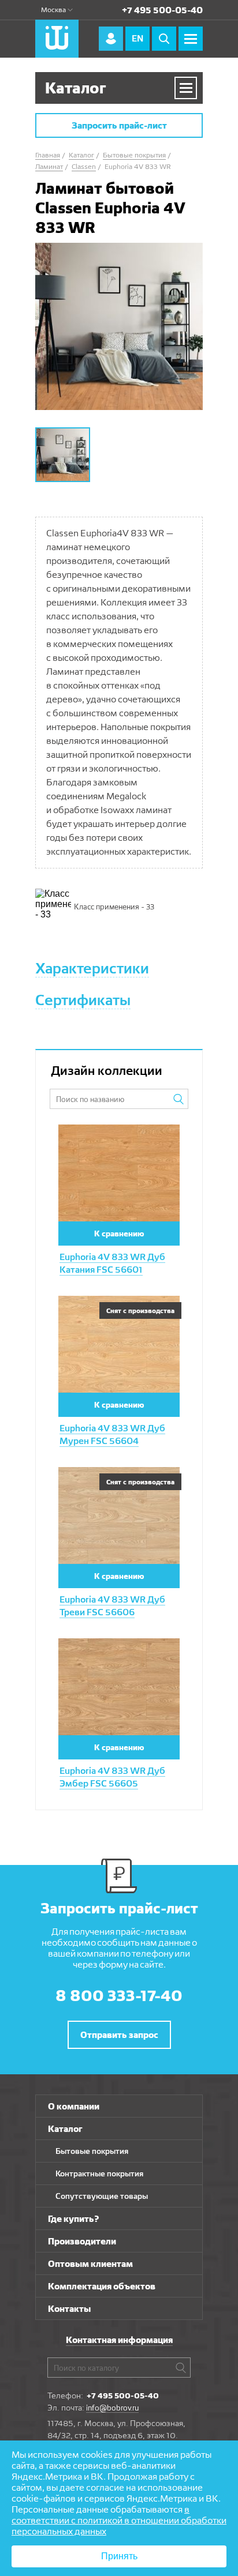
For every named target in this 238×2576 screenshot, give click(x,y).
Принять (119, 2556)
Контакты (69, 2309)
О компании (74, 2106)
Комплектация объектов (102, 2286)
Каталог (65, 2129)
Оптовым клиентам (90, 2264)
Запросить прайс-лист (119, 125)
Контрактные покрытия (99, 2173)
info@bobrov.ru (112, 2408)
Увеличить (119, 1135)
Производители (82, 2241)
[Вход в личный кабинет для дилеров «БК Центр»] (111, 39)
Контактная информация (119, 2340)
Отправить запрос (119, 2035)
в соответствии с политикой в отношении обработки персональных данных (119, 2520)
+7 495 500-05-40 (162, 10)
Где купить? (74, 2219)
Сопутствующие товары (102, 2196)
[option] (119, 326)
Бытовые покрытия (92, 2151)
